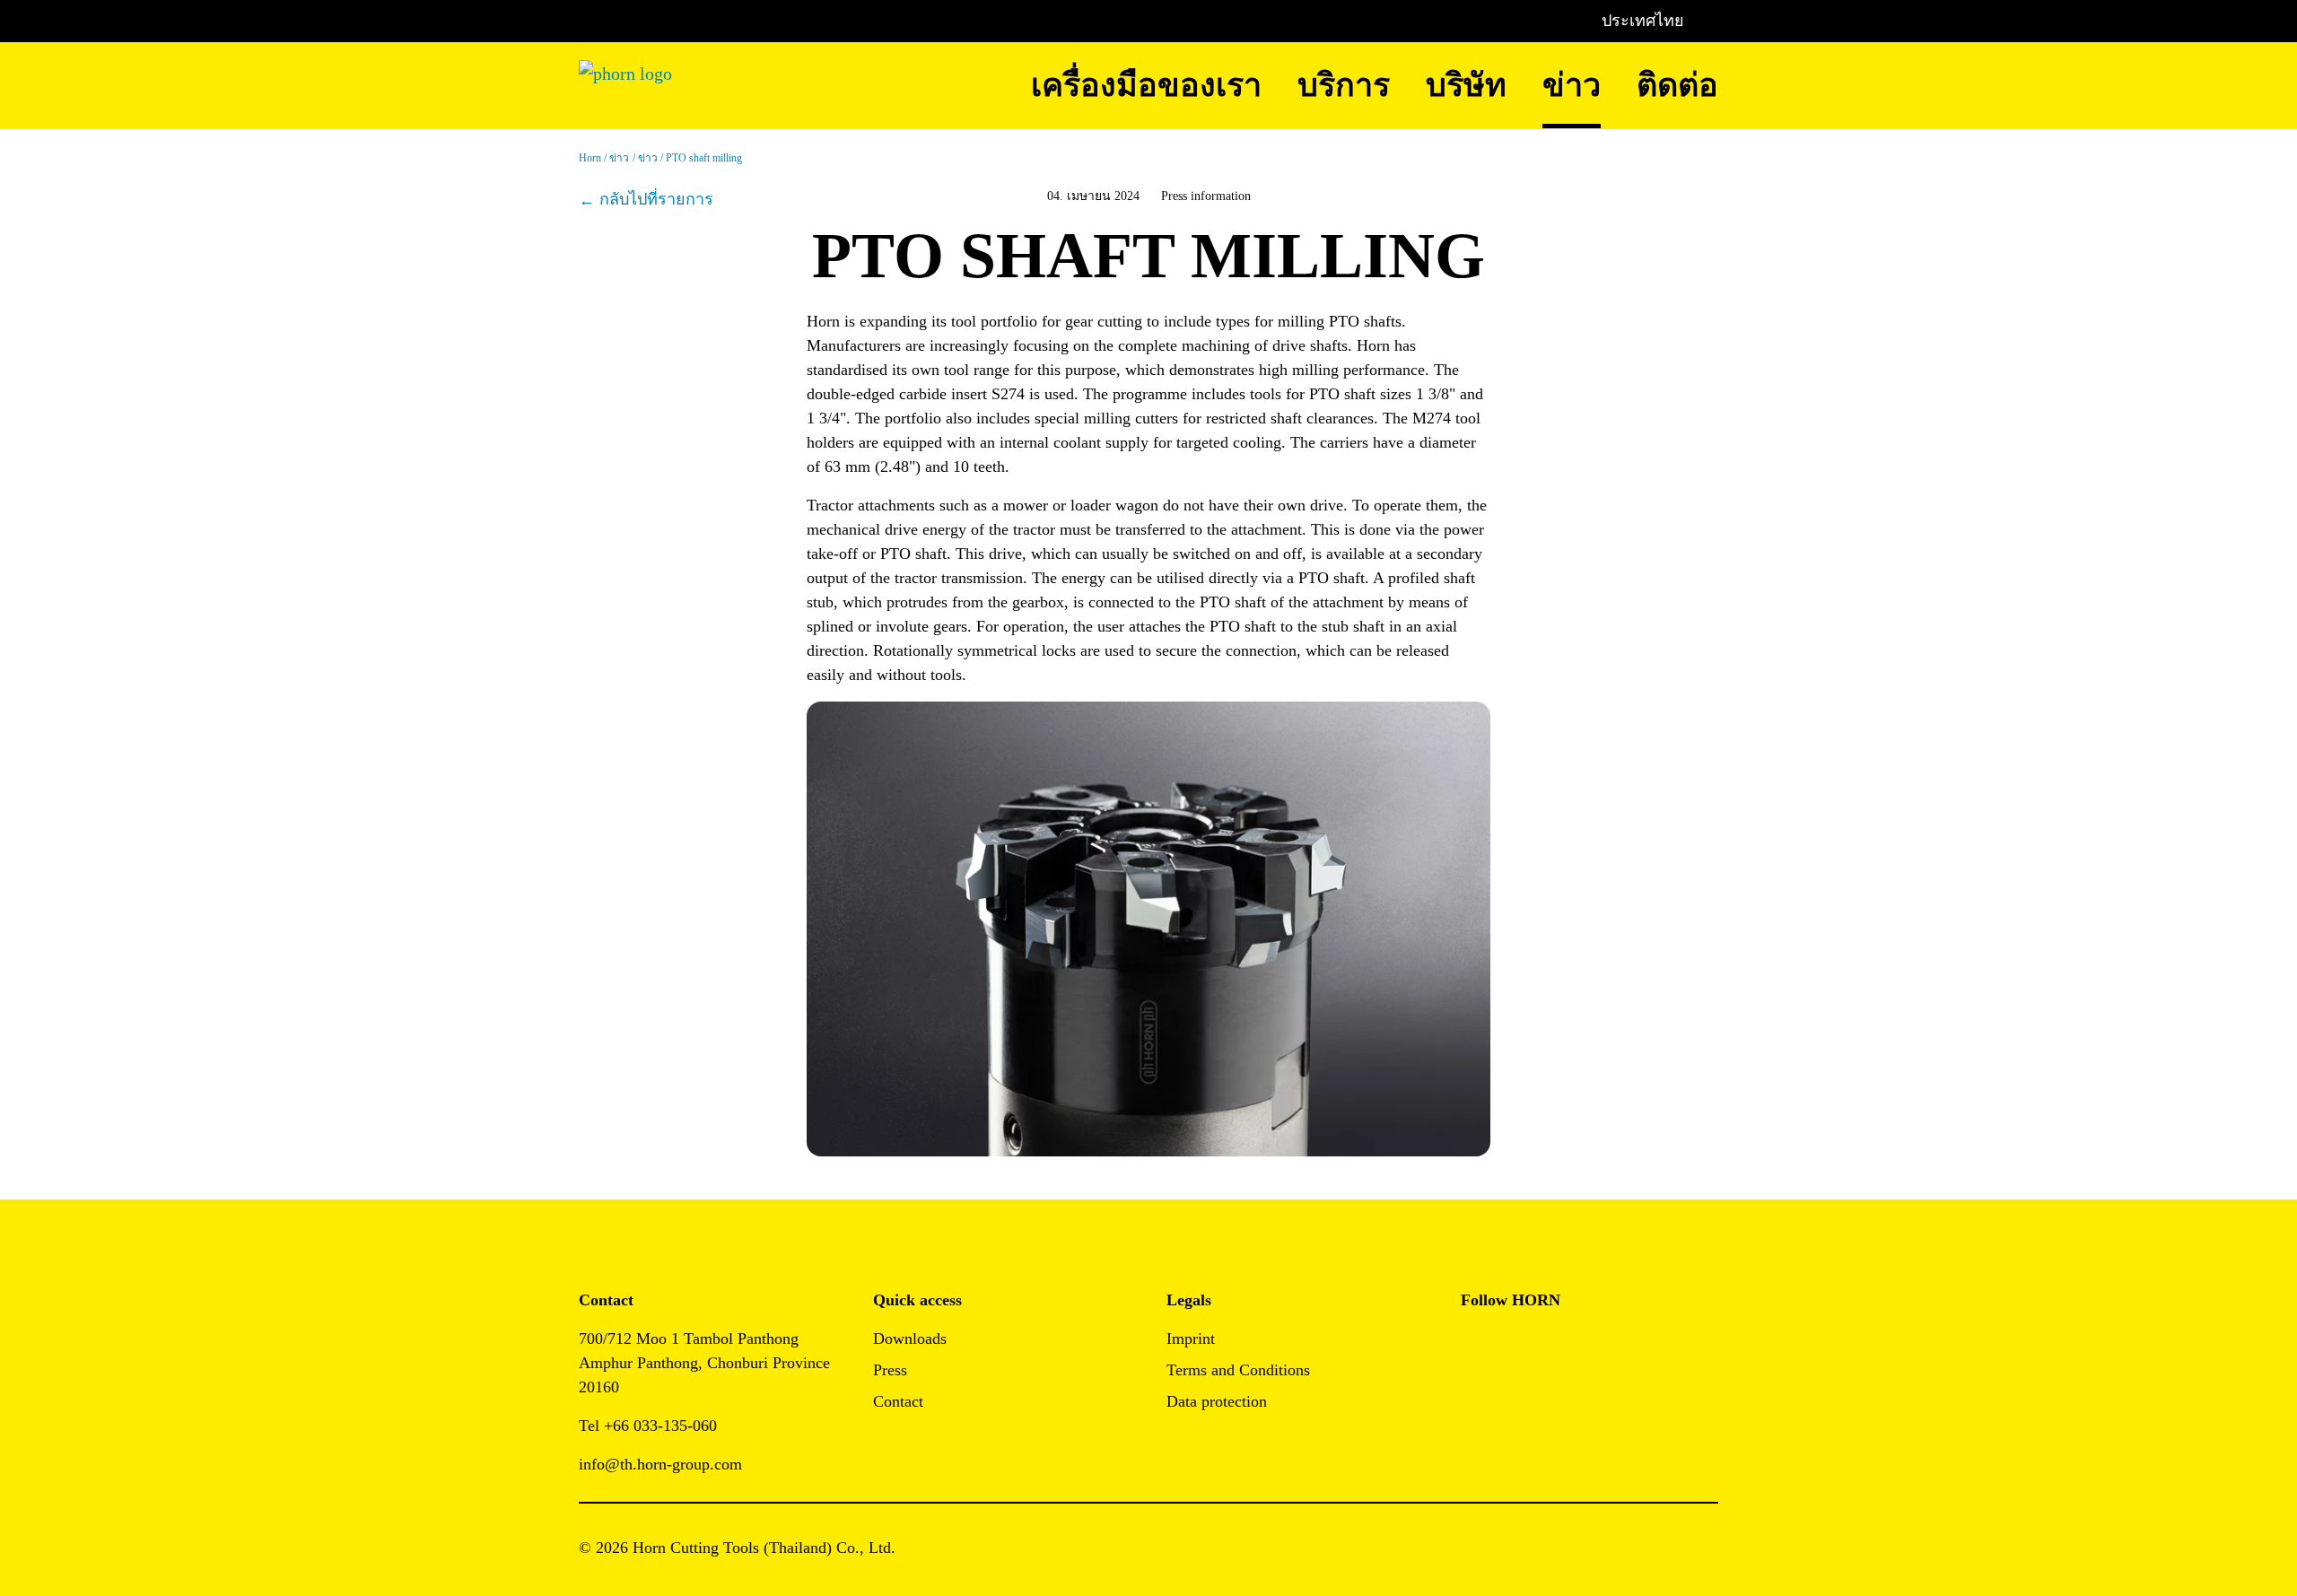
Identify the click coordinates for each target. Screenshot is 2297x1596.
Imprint (1191, 1339)
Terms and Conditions (1238, 1370)
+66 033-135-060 (660, 1426)
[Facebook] (1475, 1345)
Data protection (1217, 1401)
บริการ (1344, 85)
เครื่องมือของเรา (1146, 85)
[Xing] (1596, 1345)
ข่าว (1572, 85)
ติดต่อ (1677, 85)
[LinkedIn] (1555, 1345)
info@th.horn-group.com (663, 1464)
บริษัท (1466, 85)
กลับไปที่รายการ (656, 199)
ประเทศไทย (1643, 21)
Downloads (910, 1339)
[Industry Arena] (1515, 1393)
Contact (898, 1401)
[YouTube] (1475, 1393)
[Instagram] (1515, 1345)
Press (890, 1370)
